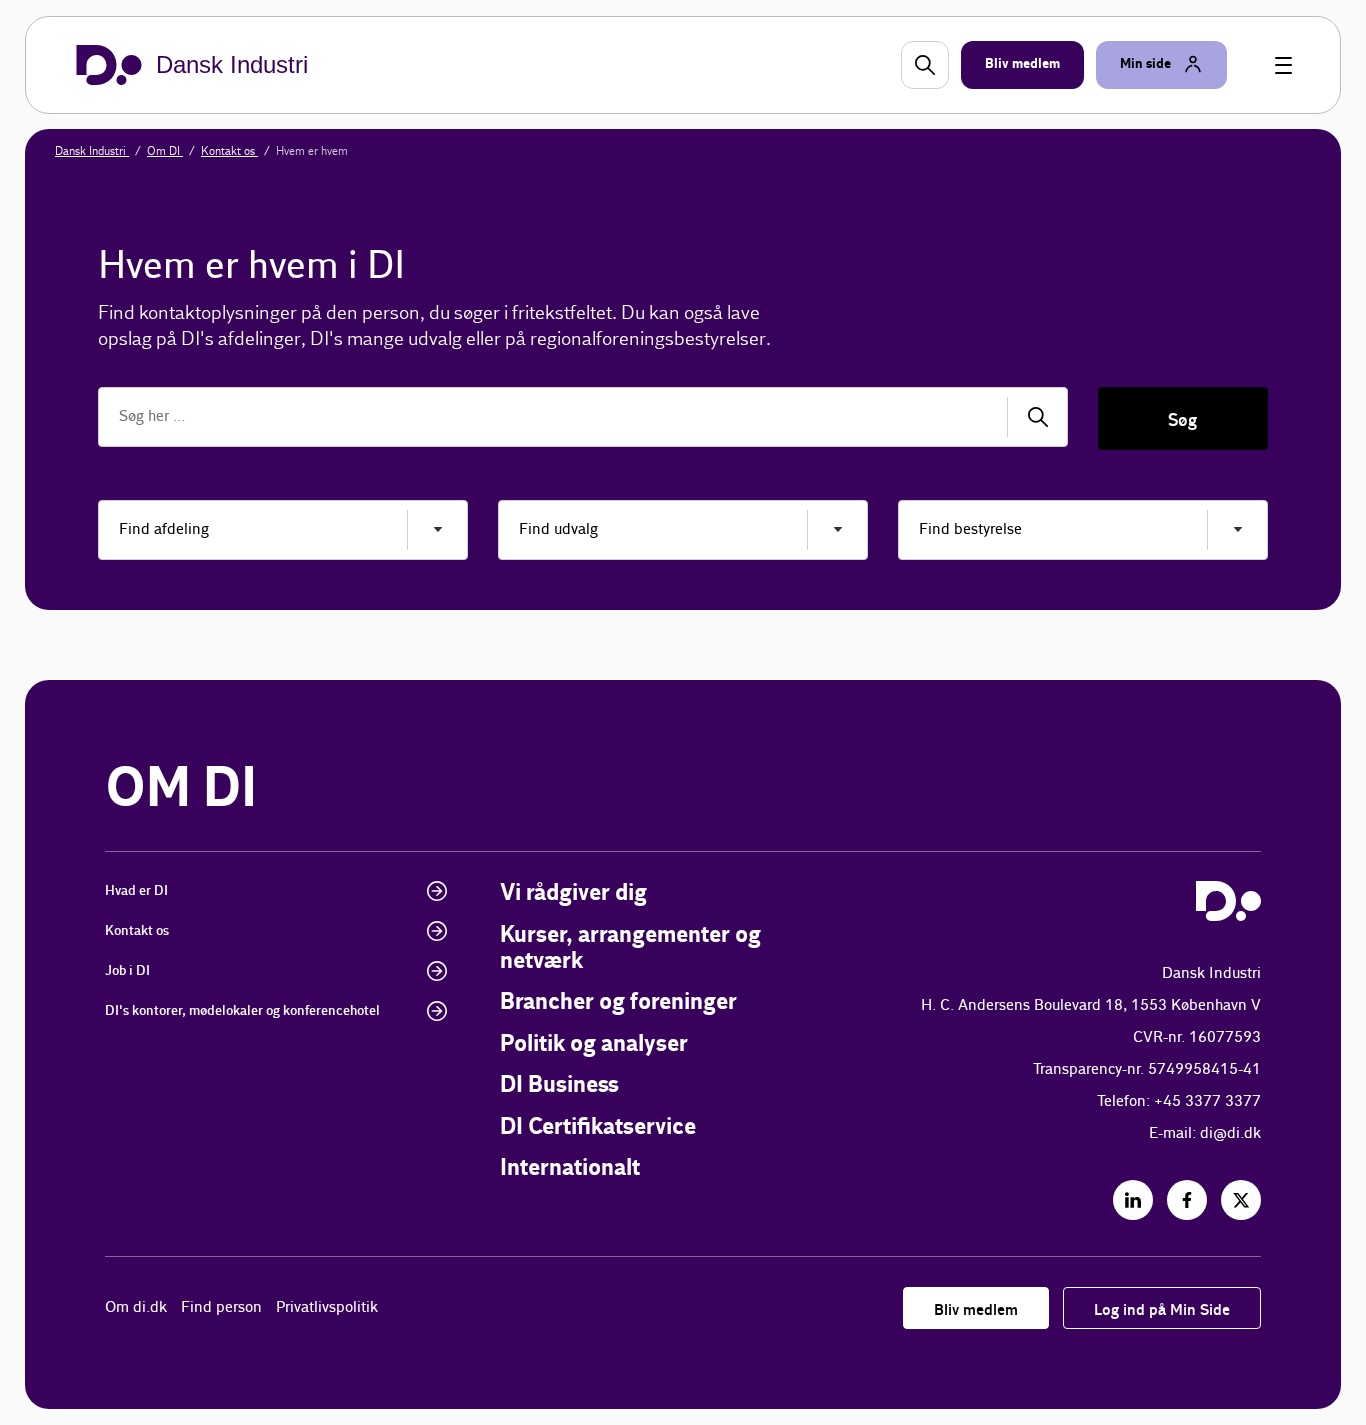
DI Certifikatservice (598, 1127)
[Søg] (1038, 417)
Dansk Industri (92, 151)
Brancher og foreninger (618, 1002)
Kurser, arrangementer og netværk (630, 948)
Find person (221, 1307)
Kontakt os (229, 151)
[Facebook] (1187, 1200)
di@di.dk (1230, 1133)
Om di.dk (136, 1307)
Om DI (165, 151)
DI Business (559, 1085)
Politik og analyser (594, 1044)
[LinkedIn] (1133, 1200)
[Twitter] (1241, 1200)
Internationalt (570, 1168)
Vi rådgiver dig (573, 893)
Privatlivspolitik (327, 1307)
